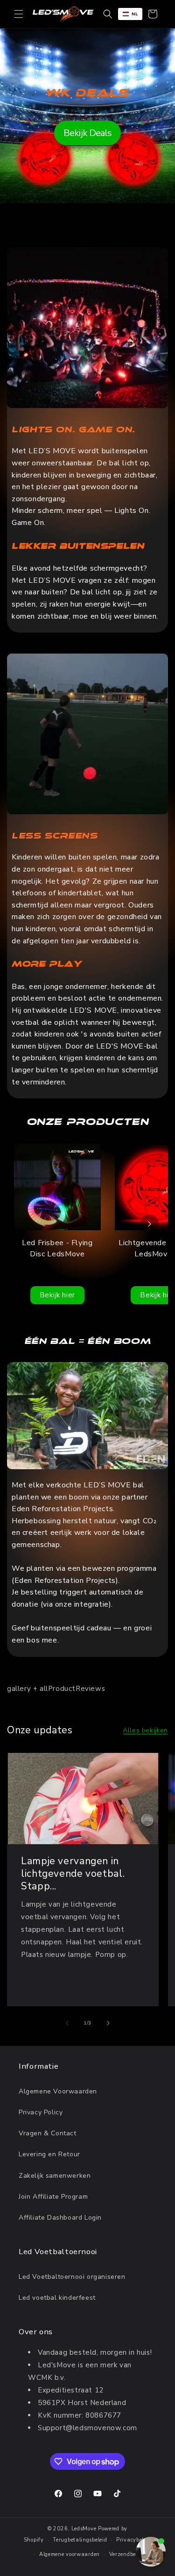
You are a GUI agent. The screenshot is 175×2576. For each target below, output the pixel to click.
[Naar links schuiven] (67, 2023)
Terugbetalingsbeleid (80, 2540)
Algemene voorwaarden (70, 2554)
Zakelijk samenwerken (55, 2176)
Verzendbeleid (127, 2554)
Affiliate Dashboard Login (60, 2218)
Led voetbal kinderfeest (57, 2298)
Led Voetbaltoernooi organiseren (72, 2277)
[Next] (149, 1224)
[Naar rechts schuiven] (108, 2023)
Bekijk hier (57, 1295)
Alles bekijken (145, 1730)
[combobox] (130, 14)
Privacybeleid (134, 2540)
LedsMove (84, 2529)
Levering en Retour (49, 2154)
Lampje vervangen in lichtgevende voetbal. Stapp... (73, 1873)
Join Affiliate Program (53, 2197)
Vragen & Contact (48, 2133)
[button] (19, 14)
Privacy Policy (41, 2112)
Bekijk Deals (87, 133)
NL (135, 14)
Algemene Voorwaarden (58, 2091)
